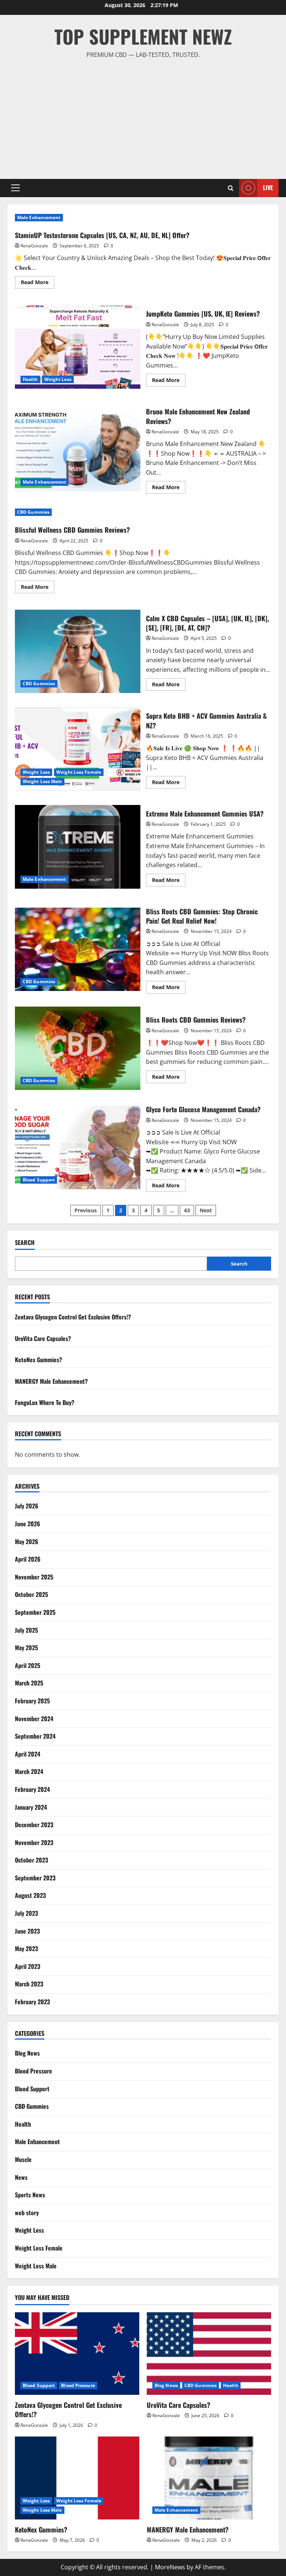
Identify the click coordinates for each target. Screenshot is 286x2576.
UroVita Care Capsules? (43, 1338)
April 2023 (28, 1966)
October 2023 (31, 1860)
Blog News (27, 2053)
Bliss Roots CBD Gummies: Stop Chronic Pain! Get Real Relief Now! (78, 949)
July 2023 (26, 1913)
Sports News (30, 2195)
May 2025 (26, 1648)
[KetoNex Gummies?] (77, 2478)
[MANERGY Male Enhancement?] (209, 2478)
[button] (15, 188)
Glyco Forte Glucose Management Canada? (78, 1147)
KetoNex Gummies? (39, 1360)
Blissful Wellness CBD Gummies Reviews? (72, 530)
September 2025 (35, 1612)
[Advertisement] (143, 116)
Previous (86, 1210)
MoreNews (170, 2567)
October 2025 (31, 1594)
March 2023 (29, 1984)
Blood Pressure (34, 2071)
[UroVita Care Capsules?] (209, 2354)
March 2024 (29, 1771)
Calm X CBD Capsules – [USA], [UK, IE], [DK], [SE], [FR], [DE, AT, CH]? (78, 651)
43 (187, 1210)
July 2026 (27, 1506)
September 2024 (35, 1736)
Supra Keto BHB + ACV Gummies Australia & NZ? (78, 749)
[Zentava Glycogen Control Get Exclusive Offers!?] (77, 2354)
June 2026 (28, 1524)
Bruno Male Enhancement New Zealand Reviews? (78, 449)
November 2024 (34, 1719)
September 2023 (35, 1878)
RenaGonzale (34, 246)
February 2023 (32, 2002)
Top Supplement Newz (143, 36)
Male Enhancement (39, 217)
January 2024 (31, 1807)
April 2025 (28, 1665)
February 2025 (32, 1701)
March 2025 (29, 1683)
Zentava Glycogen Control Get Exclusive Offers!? (73, 1317)
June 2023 (27, 1931)
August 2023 (30, 1895)
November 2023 (34, 1842)
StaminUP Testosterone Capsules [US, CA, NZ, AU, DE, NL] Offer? (102, 235)
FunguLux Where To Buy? (45, 1402)
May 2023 (26, 1948)
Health (30, 379)
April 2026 (28, 1559)
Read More (38, 283)
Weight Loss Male (42, 781)
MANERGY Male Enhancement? (51, 1381)
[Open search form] (231, 188)
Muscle (23, 2159)
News (21, 2177)
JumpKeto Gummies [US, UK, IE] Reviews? (78, 347)
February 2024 (32, 1789)
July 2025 (26, 1630)
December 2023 (34, 1825)
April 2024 (28, 1754)
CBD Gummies (33, 512)
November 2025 (34, 1577)
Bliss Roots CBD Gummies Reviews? (78, 1048)
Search (25, 1243)
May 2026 (27, 1542)
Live (268, 187)
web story (27, 2213)
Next (206, 1210)
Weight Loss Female (79, 772)
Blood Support (39, 1180)
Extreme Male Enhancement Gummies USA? (78, 847)
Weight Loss (58, 379)
